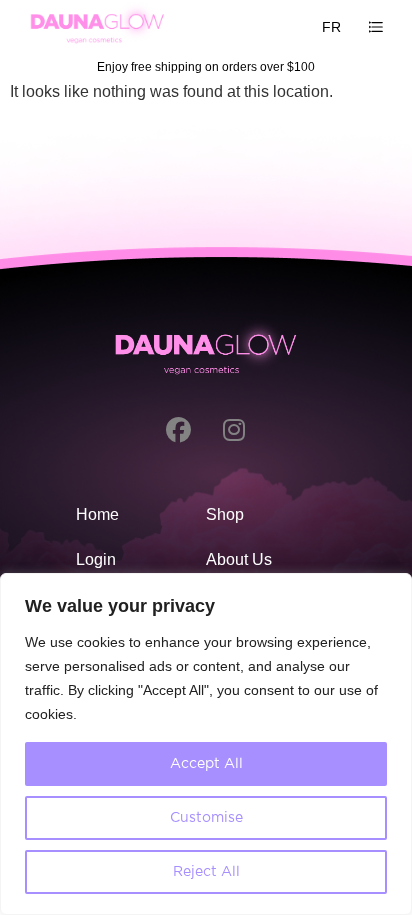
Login (96, 559)
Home (97, 514)
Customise (206, 818)
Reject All (206, 872)
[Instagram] (234, 430)
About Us (239, 559)
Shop (225, 514)
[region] (206, 744)
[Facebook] (179, 430)
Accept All (206, 764)
